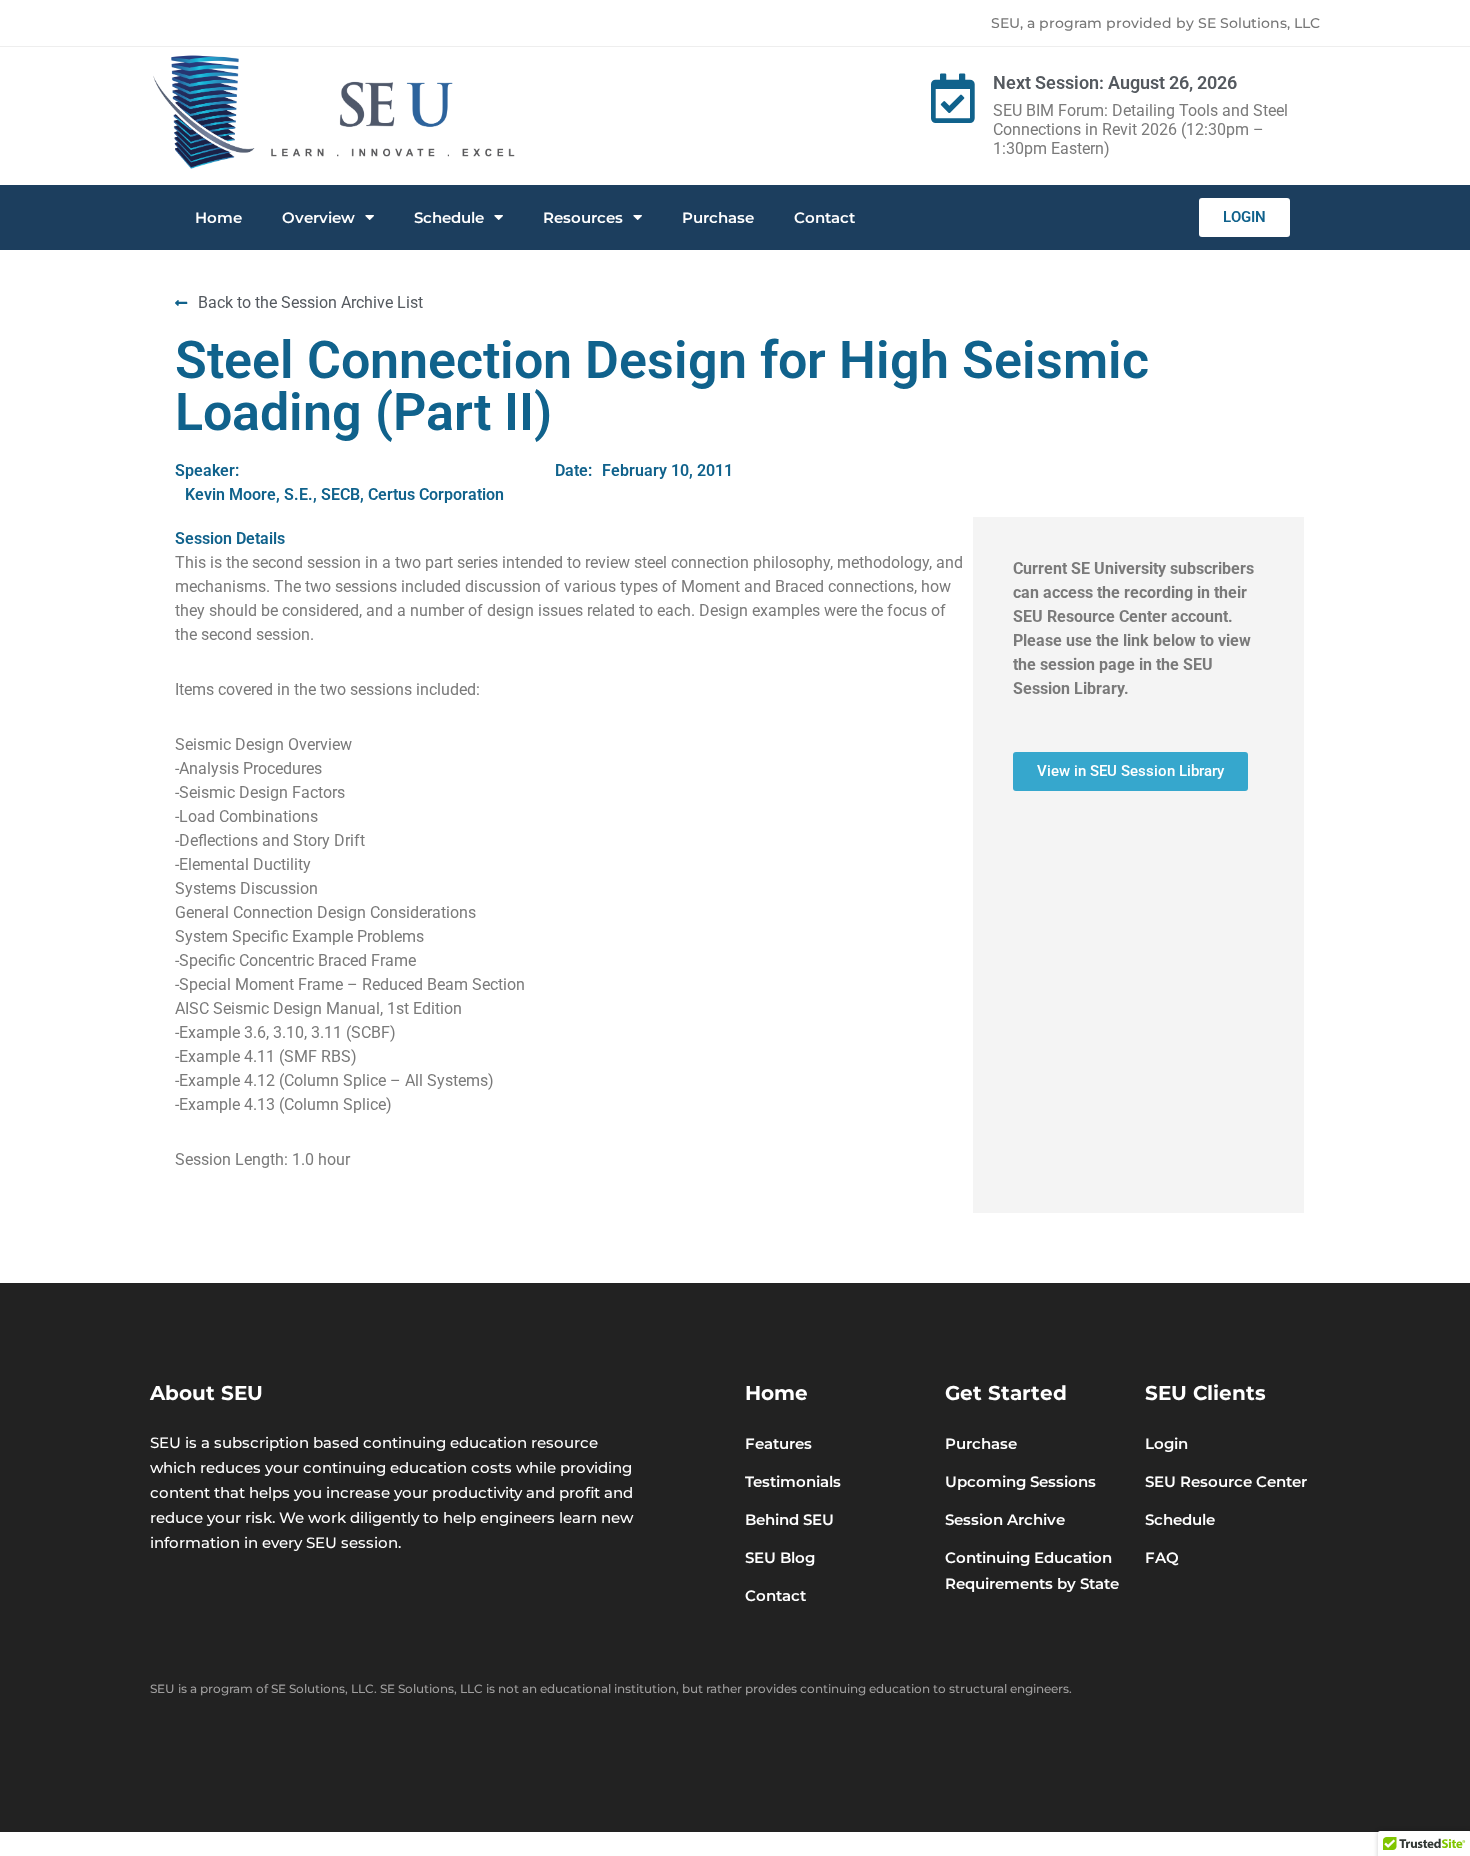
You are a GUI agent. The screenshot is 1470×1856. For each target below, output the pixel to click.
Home (218, 217)
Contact (824, 217)
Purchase (718, 217)
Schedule (449, 217)
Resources (583, 217)
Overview (318, 217)
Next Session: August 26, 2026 (1115, 82)
